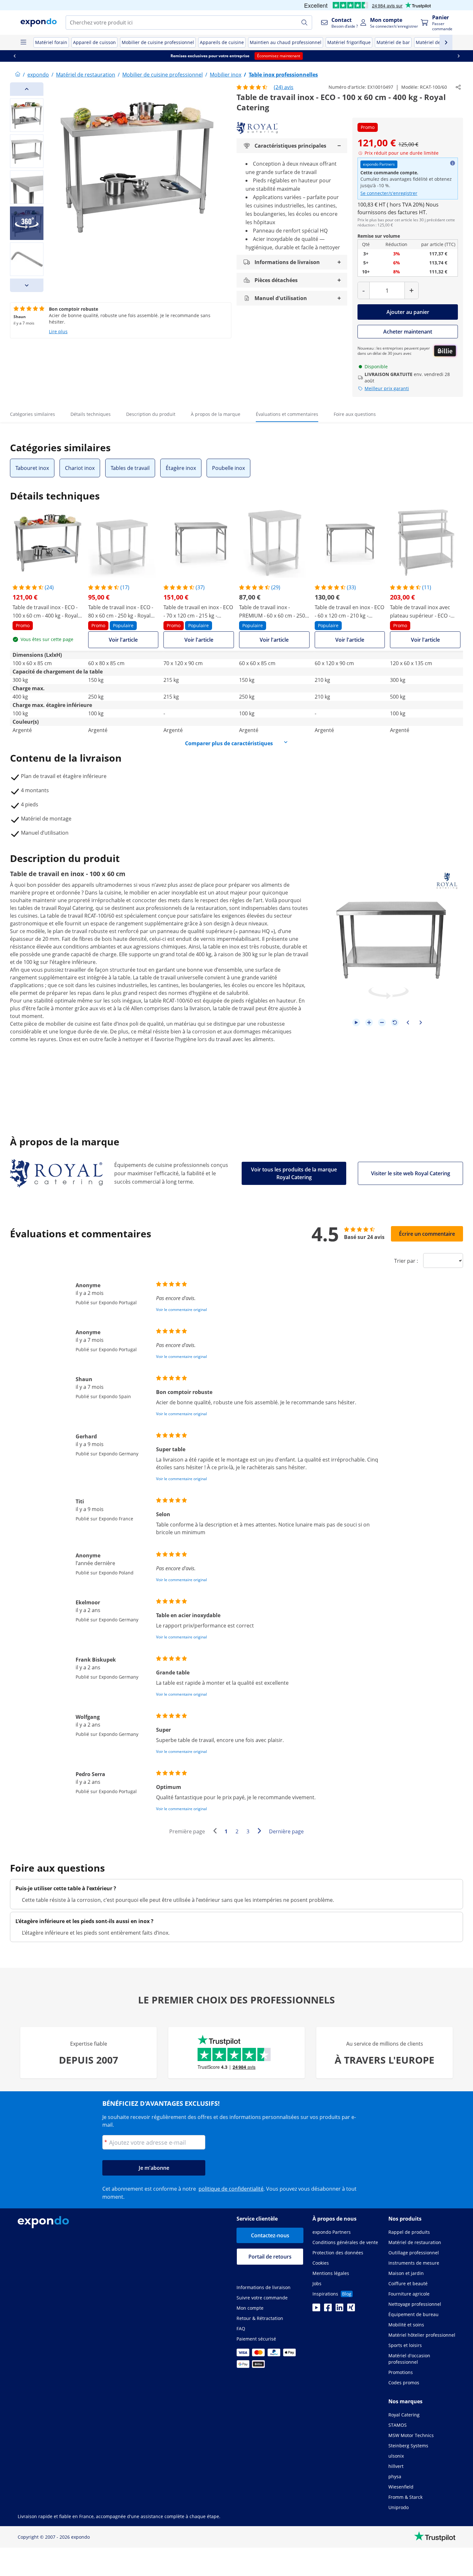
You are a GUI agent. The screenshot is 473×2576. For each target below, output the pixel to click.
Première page (187, 1831)
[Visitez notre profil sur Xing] (351, 2309)
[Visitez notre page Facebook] (328, 2309)
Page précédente (217, 1832)
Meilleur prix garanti (387, 388)
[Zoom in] (369, 1022)
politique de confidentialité (231, 2189)
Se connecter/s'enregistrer (389, 193)
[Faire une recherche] (304, 23)
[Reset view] (395, 1022)
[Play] (356, 1022)
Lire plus (58, 331)
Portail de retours (270, 2257)
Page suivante (261, 1832)
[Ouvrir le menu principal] (23, 42)
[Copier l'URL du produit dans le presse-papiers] (458, 87)
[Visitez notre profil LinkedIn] (339, 2309)
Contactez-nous (270, 2235)
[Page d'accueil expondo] (18, 75)
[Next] (27, 285)
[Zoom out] (382, 1022)
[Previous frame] (408, 1022)
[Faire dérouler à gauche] (14, 56)
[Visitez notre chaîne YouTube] (316, 2309)
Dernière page (286, 1831)
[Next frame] (421, 1022)
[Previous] (27, 89)
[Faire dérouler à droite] (459, 56)
